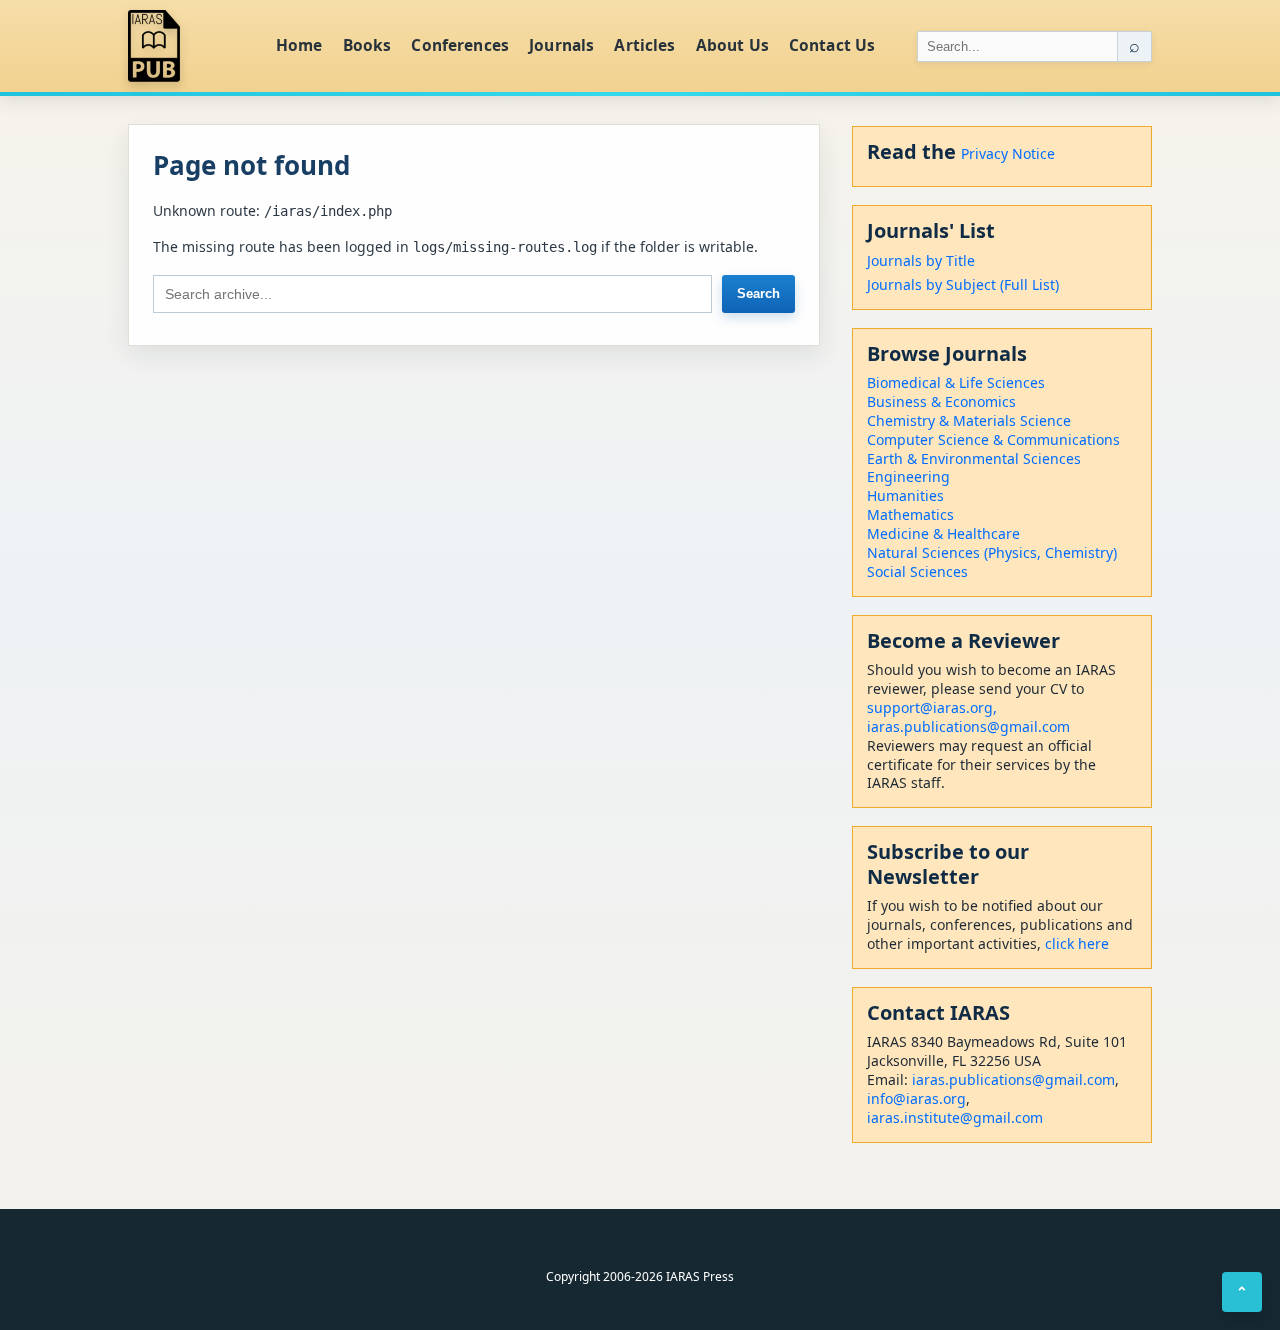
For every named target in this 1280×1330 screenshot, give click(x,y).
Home (299, 45)
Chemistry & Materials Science (969, 420)
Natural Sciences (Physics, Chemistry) (992, 552)
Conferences (460, 45)
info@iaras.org (916, 1098)
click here (1077, 943)
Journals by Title (921, 260)
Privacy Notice (1008, 153)
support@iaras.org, (932, 707)
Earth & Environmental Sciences (974, 458)
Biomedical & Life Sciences (956, 382)
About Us (732, 45)
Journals (561, 45)
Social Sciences (917, 571)
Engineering (908, 476)
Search (758, 293)
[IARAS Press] (189, 46)
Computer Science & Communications (993, 439)
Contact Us (832, 45)
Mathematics (910, 514)
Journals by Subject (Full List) (963, 284)
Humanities (905, 495)
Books (367, 45)
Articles (644, 45)
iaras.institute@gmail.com (955, 1117)
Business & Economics (941, 401)
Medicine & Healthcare (943, 533)
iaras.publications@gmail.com (968, 726)
